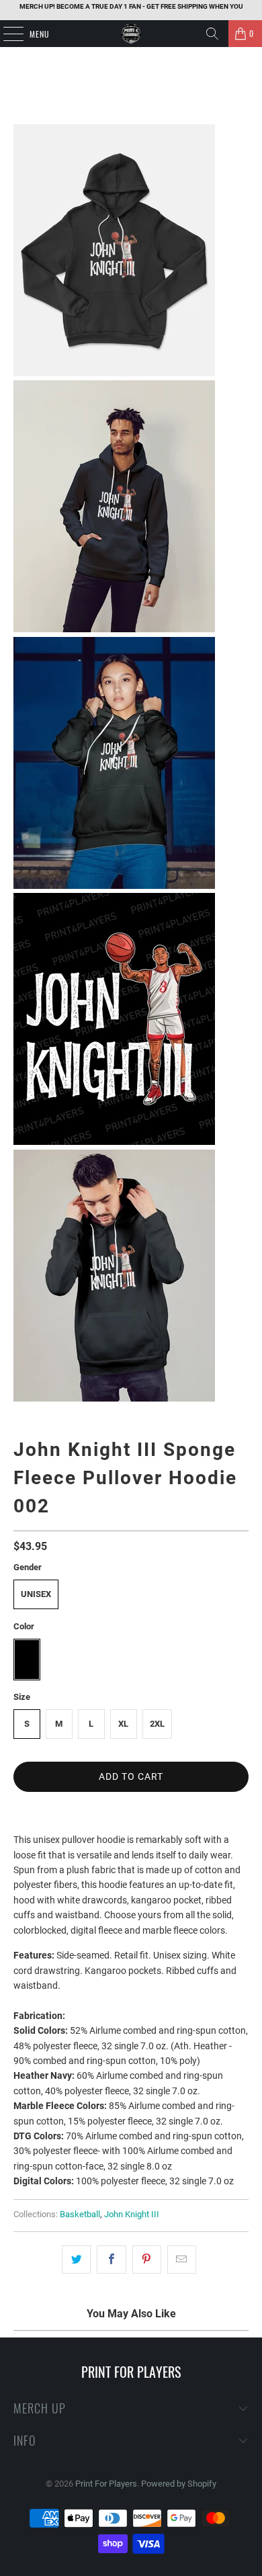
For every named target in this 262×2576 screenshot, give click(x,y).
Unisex (36, 1594)
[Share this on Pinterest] (147, 2260)
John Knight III (132, 2214)
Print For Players (106, 2484)
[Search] (212, 34)
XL (123, 1724)
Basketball (80, 2214)
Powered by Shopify (179, 2484)
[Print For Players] (131, 34)
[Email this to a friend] (182, 2260)
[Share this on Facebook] (111, 2260)
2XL (157, 1724)
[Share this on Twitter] (76, 2260)
